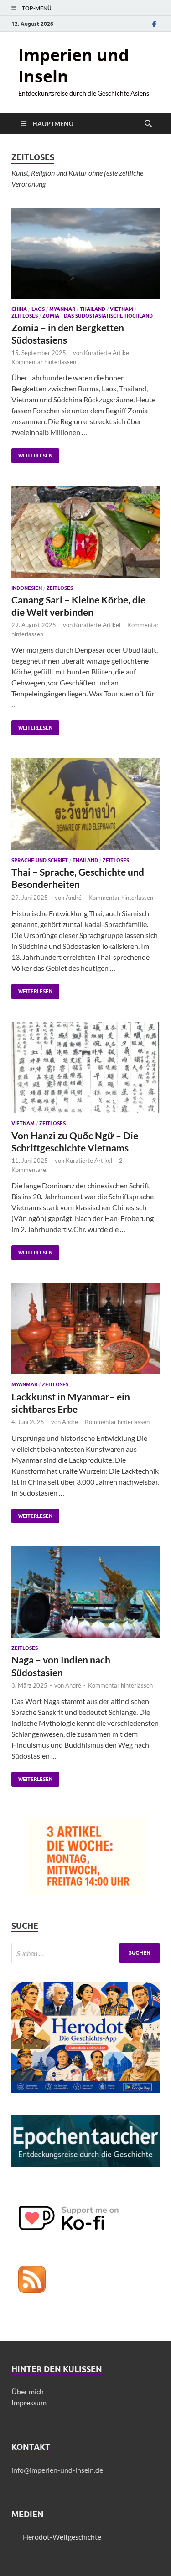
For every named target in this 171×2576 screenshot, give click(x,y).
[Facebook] (154, 24)
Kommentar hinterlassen (44, 362)
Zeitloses (25, 316)
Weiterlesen (32, 454)
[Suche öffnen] (148, 124)
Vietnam (122, 309)
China (19, 309)
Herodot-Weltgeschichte (62, 2537)
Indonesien (27, 588)
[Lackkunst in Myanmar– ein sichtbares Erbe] (85, 1329)
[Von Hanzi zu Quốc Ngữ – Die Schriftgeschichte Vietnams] (85, 1067)
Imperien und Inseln (74, 66)
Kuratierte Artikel (107, 353)
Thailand (93, 309)
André (74, 898)
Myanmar (62, 309)
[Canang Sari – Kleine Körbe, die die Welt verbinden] (85, 532)
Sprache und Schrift (40, 860)
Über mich (28, 2391)
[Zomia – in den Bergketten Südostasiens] (85, 253)
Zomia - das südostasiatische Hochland (98, 316)
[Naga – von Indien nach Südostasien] (85, 1592)
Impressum (29, 2402)
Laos (38, 309)
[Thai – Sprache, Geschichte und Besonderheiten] (85, 804)
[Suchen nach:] (85, 1953)
